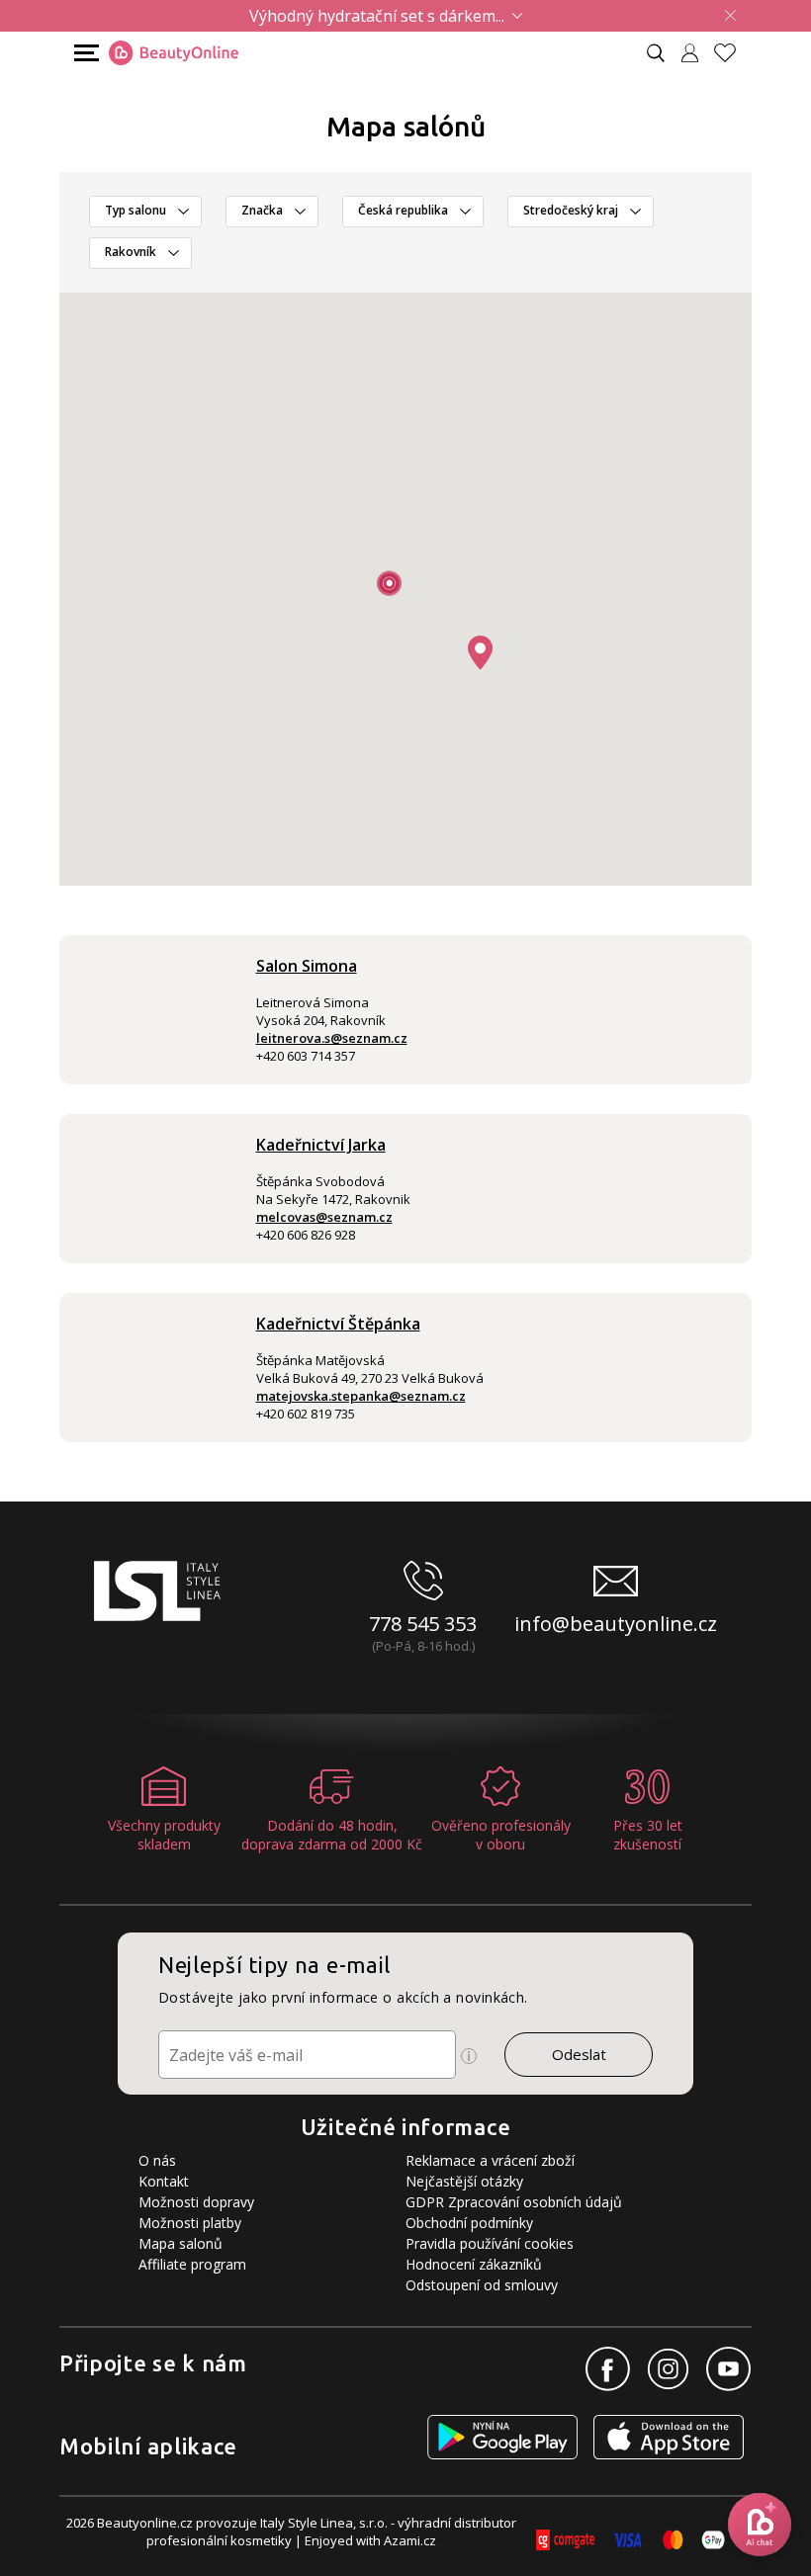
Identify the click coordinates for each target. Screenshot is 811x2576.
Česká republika (403, 210)
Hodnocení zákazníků (474, 2264)
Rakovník (131, 252)
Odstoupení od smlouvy (482, 2285)
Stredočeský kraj (571, 210)
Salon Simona (307, 966)
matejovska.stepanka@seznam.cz (361, 1396)
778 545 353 (423, 1624)
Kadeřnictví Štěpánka (338, 1324)
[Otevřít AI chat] (760, 2525)
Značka (262, 210)
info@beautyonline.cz (616, 1624)
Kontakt (164, 2181)
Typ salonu (135, 210)
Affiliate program (192, 2264)
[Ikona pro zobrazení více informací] (469, 2056)
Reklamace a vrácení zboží (490, 2160)
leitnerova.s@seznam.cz (332, 1038)
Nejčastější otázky (464, 2181)
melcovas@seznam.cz (324, 1217)
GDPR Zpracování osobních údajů (514, 2202)
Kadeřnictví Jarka (321, 1145)
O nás (157, 2160)
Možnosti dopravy (196, 2202)
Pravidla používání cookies (490, 2243)
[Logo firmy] (174, 53)
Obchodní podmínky (469, 2223)
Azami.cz (410, 2540)
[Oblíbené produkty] (733, 53)
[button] (480, 652)
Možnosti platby (190, 2223)
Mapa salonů (180, 2243)
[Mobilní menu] (84, 52)
